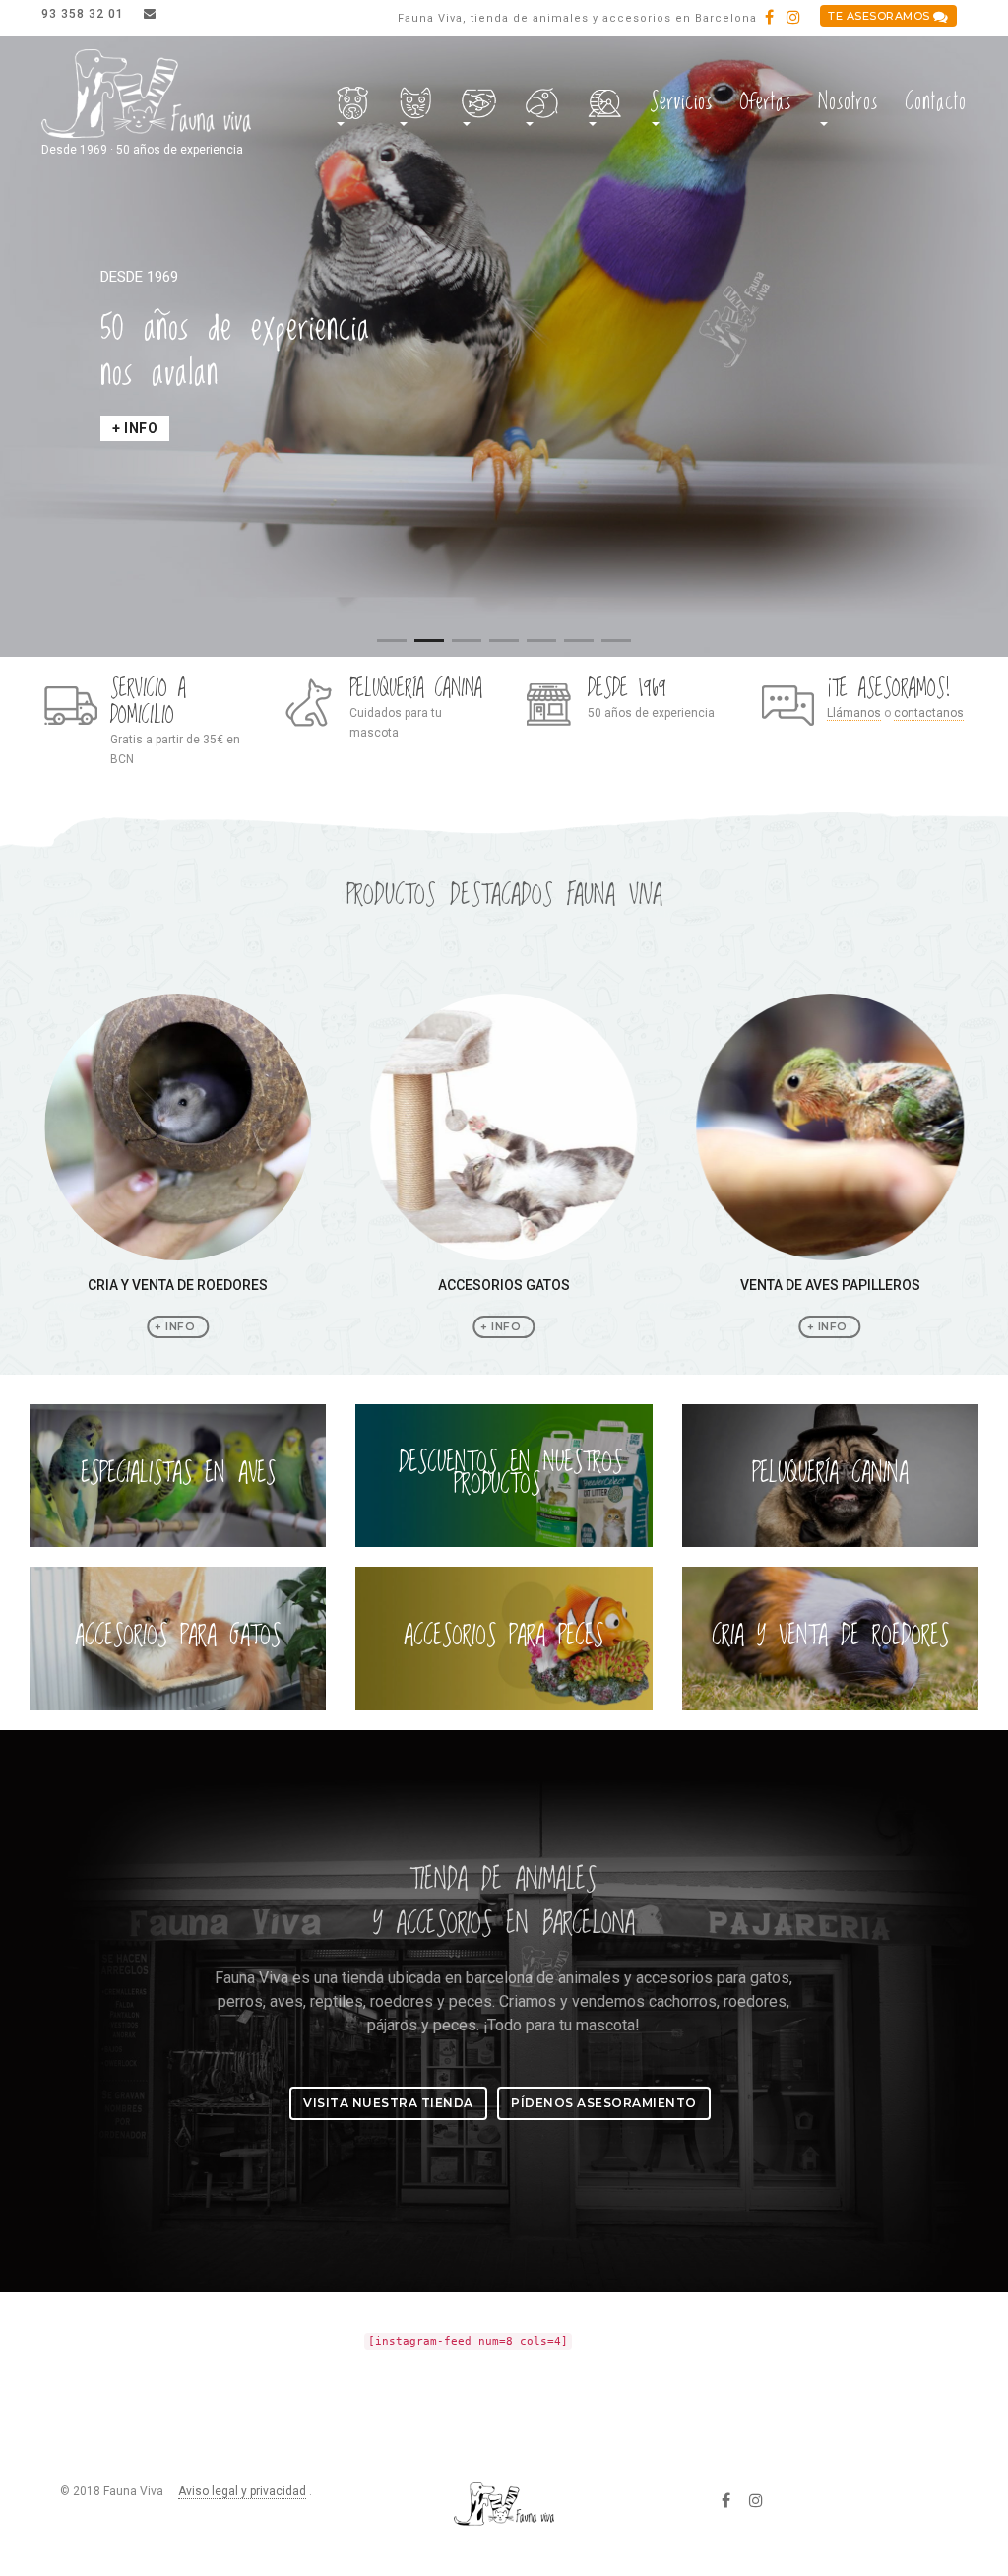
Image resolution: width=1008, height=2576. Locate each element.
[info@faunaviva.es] (150, 14)
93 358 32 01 (85, 14)
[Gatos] (416, 104)
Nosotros (848, 102)
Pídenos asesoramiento (604, 2103)
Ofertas (765, 102)
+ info (135, 428)
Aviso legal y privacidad (242, 2491)
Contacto (936, 102)
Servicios (681, 102)
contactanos (929, 713)
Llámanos (854, 713)
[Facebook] (769, 18)
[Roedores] (605, 104)
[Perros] (353, 104)
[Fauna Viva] (146, 95)
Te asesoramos (881, 16)
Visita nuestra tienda (388, 2103)
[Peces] (479, 104)
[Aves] (542, 104)
